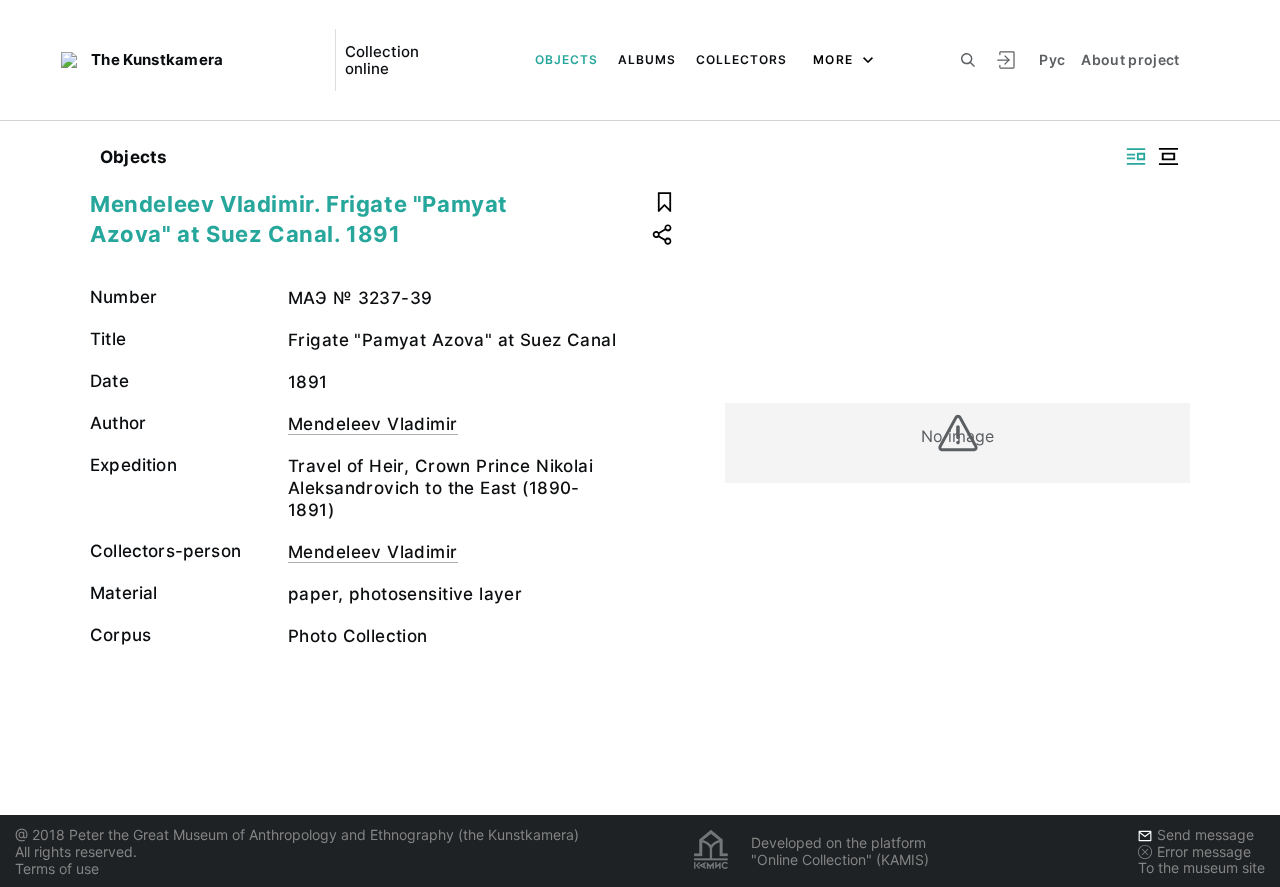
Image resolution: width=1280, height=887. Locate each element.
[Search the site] (968, 60)
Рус (1052, 59)
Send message (1205, 834)
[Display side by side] (1136, 156)
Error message (1204, 851)
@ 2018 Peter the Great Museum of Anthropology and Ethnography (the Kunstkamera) (297, 834)
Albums (647, 59)
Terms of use (57, 868)
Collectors (741, 59)
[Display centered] (1168, 156)
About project (1130, 59)
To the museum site (1201, 867)
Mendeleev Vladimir (373, 424)
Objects (566, 59)
